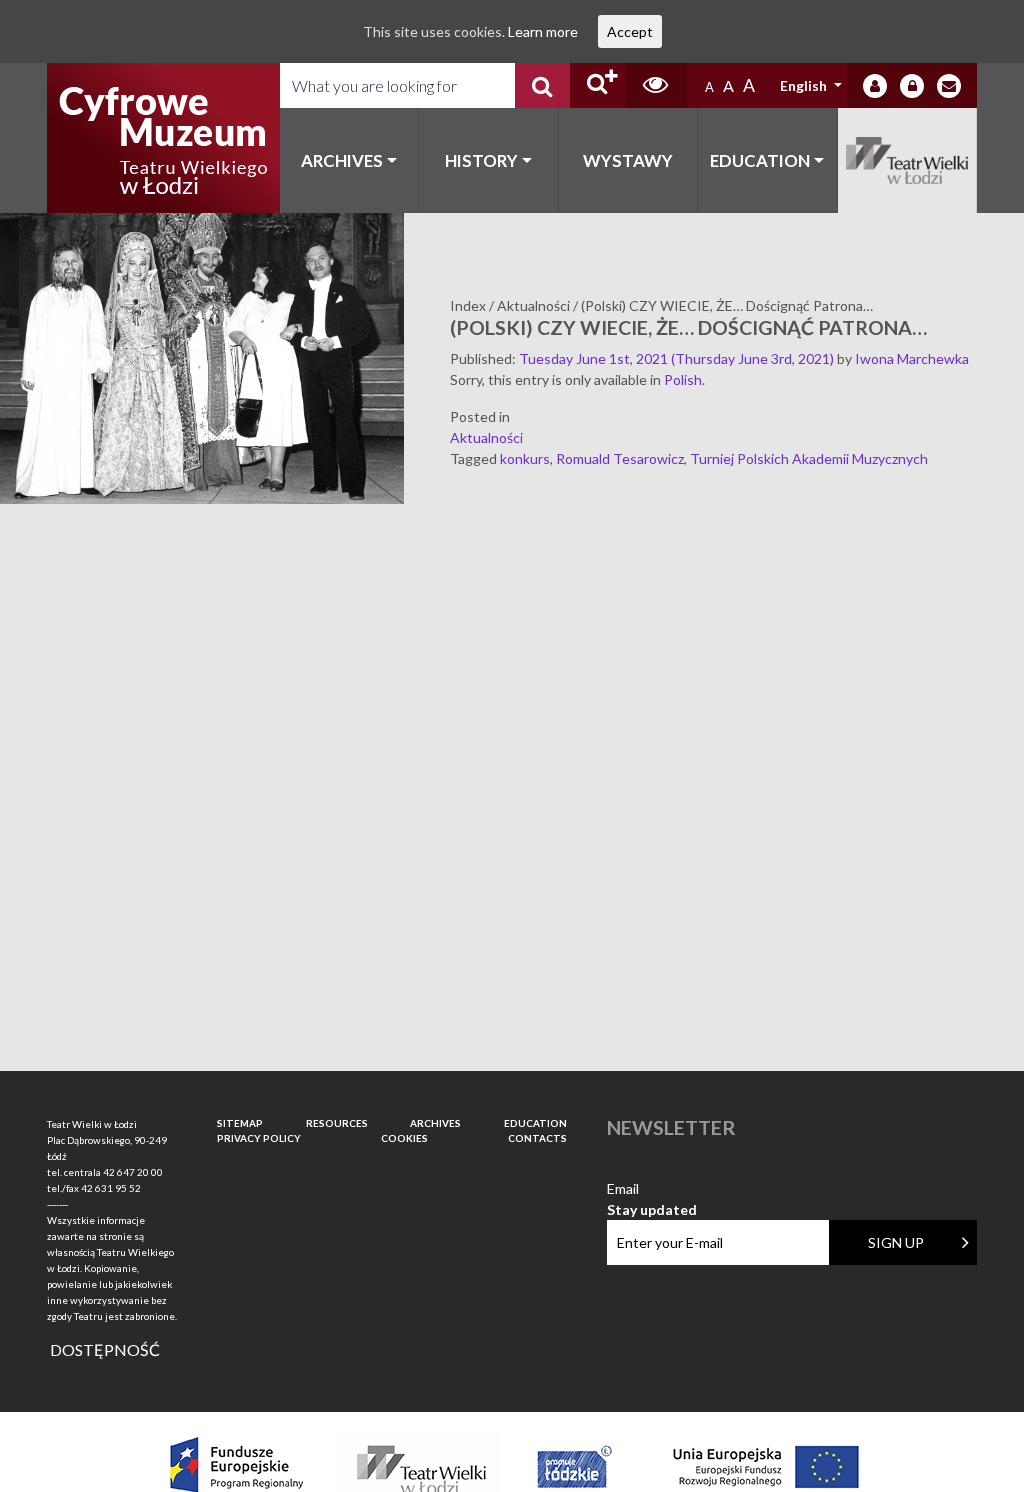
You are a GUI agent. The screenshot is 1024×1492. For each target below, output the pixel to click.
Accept (630, 31)
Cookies (404, 1138)
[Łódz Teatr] (163, 138)
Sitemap (240, 1123)
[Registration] (912, 86)
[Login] (875, 86)
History (481, 160)
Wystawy (628, 160)
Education (760, 160)
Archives (342, 160)
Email (652, 1189)
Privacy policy (259, 1138)
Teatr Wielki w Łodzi (908, 160)
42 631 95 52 (111, 1188)
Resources (337, 1123)
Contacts (537, 1138)
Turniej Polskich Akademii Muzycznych (809, 458)
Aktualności (486, 437)
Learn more (543, 31)
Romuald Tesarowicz (620, 458)
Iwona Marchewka (912, 358)
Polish (683, 379)
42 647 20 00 (133, 1172)
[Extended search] (597, 85)
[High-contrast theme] (656, 85)
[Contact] (949, 86)
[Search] (542, 85)
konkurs (525, 458)
